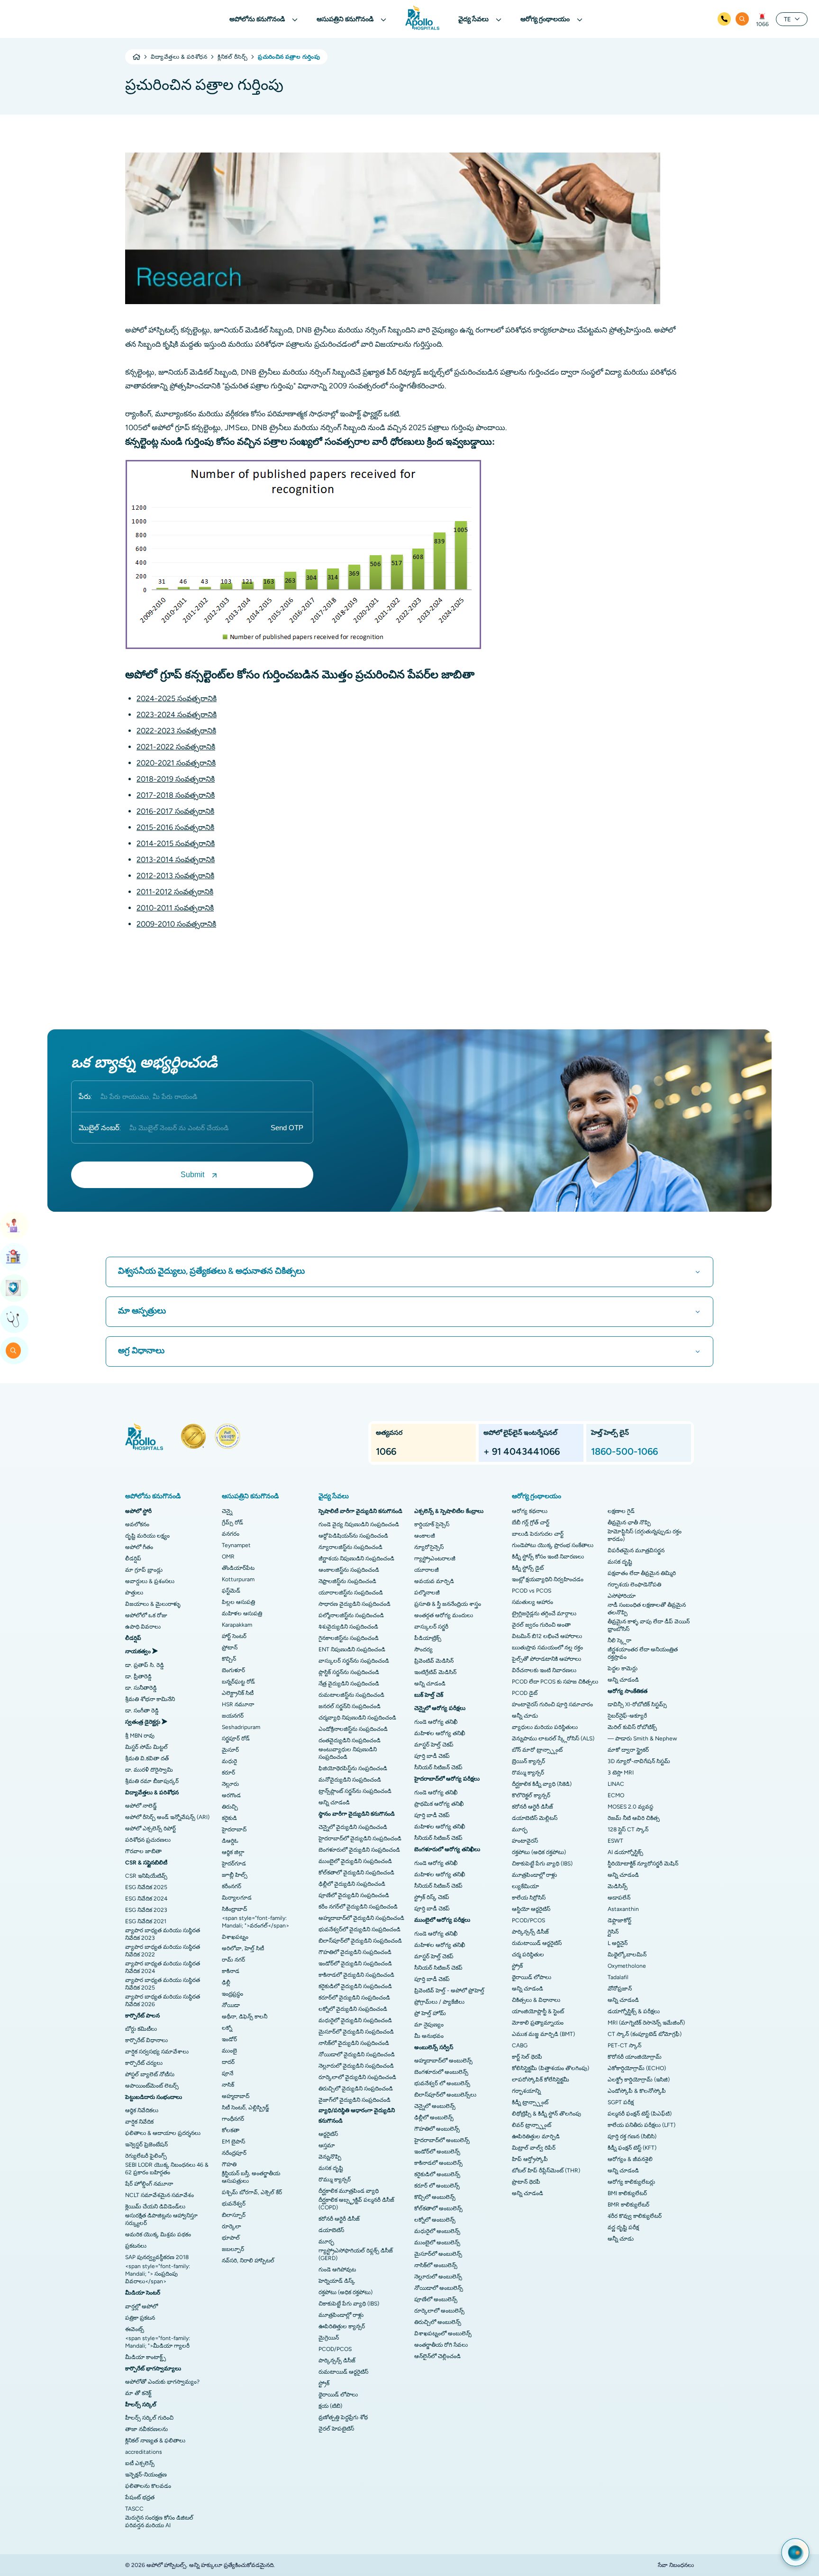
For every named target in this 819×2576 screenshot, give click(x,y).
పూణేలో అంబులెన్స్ (436, 2299)
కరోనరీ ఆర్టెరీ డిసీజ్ (339, 2219)
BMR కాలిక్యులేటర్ (628, 2205)
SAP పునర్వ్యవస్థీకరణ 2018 (157, 2257)
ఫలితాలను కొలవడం (148, 2486)
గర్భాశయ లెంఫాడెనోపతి (634, 1585)
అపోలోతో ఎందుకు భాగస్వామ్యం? (162, 2382)
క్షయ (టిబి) (330, 2406)
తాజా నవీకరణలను (146, 2429)
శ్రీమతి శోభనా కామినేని (150, 1699)
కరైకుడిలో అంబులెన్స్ (437, 2174)
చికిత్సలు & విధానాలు (536, 2000)
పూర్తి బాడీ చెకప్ (432, 1756)
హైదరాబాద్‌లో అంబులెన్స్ (442, 2140)
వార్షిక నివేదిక (139, 2122)
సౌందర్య (423, 1649)
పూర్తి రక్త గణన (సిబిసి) (632, 2136)
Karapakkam (237, 1625)
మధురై (229, 1761)
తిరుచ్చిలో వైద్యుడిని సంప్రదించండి (356, 2089)
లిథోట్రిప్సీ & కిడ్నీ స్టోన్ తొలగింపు (546, 2114)
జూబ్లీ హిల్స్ (235, 1875)
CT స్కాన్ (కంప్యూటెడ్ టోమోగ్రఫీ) (645, 2034)
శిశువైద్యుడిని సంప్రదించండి (348, 1627)
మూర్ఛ (326, 2242)
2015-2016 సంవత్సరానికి (175, 827)
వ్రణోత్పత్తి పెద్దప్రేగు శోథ (343, 2417)
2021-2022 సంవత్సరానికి (176, 747)
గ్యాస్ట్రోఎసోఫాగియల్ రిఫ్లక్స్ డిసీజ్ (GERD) (356, 2254)
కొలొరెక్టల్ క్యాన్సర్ (531, 1795)
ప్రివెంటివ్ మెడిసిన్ (434, 1661)
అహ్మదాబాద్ (236, 2096)
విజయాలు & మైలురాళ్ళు (153, 1604)
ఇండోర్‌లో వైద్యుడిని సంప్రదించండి (355, 1964)
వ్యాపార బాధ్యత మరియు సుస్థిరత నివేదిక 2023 (163, 1934)
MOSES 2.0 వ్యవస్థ (630, 1807)
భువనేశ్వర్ (234, 2204)
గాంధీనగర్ (233, 2119)
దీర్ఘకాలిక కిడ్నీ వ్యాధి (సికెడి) (542, 1784)
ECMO (616, 1795)
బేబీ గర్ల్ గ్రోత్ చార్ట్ (531, 1522)
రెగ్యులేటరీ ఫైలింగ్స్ (146, 2156)
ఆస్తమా (327, 2145)
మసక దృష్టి (331, 2168)
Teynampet (236, 1545)
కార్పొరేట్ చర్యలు (144, 2063)
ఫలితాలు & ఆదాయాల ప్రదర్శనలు (163, 2133)
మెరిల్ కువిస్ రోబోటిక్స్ (632, 1727)
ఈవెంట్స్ (135, 2329)
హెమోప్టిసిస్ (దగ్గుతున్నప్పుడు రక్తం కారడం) (645, 1535)
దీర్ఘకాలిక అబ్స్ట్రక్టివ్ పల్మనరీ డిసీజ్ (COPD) (356, 2204)
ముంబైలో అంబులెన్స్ (437, 2243)
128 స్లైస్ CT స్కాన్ (628, 1829)
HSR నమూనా (238, 1704)
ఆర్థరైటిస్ (328, 2134)
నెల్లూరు (230, 1784)
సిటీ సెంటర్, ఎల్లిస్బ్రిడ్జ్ (246, 2108)
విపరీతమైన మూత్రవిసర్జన (636, 1550)
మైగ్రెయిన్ (329, 2338)
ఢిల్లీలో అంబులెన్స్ (434, 2117)
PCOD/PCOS (335, 2349)
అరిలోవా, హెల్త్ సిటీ (243, 1948)
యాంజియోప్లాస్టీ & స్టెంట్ (538, 2011)
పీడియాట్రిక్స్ (428, 1638)
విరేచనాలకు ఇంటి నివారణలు (544, 1670)
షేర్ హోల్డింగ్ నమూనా (149, 2184)
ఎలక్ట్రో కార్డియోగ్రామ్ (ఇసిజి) (639, 2080)
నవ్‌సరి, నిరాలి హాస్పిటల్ (248, 2261)
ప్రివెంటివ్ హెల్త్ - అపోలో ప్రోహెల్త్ (449, 1991)
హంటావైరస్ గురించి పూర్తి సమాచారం (552, 1704)
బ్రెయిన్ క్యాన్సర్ (528, 1761)
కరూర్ (228, 1773)
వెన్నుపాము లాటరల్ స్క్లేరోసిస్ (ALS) (553, 1738)
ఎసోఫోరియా (622, 1596)
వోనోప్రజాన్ (620, 1989)
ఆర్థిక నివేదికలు (142, 2110)
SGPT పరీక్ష (621, 2102)
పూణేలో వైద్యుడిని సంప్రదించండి (354, 1895)
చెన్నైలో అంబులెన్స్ (435, 2106)
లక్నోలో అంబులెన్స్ (435, 2220)
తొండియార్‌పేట (238, 1568)
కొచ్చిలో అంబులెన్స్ (435, 2197)
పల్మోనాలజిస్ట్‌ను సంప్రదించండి (351, 1615)
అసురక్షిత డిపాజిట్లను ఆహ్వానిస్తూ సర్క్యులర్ (161, 2219)
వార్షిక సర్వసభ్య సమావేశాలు (157, 2052)
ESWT (615, 1841)
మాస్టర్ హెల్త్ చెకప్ (434, 1745)
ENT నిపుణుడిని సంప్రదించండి (352, 1649)
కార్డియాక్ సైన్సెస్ (432, 1524)
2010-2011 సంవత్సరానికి (175, 908)
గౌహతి (229, 2164)
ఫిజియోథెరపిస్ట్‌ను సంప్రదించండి (353, 1768)
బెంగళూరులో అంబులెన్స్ (441, 2072)
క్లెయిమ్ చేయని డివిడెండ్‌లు (155, 2207)
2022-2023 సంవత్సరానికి (176, 731)
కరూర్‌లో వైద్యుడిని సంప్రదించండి (354, 1998)
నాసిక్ (228, 2085)
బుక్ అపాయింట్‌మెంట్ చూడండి (14, 1225)
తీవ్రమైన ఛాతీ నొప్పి (629, 1522)
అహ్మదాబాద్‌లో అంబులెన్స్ (443, 2061)
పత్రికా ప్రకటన (140, 2318)
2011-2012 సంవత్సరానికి (175, 892)
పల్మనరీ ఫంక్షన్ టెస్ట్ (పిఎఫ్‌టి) (640, 2114)
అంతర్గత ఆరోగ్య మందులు (444, 1615)
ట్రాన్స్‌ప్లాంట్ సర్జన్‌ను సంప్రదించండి (355, 1791)
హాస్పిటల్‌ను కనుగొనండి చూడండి (14, 1257)
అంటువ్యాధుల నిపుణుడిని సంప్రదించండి (348, 1753)
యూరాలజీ (427, 1570)
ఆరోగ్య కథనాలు (530, 1511)
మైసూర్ (230, 1750)
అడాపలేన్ (619, 1898)
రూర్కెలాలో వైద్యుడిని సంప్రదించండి (357, 2077)
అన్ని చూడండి (334, 1802)
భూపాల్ (231, 2238)
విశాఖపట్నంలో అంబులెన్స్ (443, 2333)
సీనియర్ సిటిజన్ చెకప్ (438, 1767)
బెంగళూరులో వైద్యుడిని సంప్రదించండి (359, 1850)
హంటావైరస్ (525, 1841)
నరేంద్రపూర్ (234, 2153)
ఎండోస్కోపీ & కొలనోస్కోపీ (637, 2091)
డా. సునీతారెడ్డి (141, 1688)
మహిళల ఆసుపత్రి (242, 1613)
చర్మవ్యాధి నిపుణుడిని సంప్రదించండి (357, 1718)
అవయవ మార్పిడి (434, 1581)
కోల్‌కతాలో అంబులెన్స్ (438, 2208)
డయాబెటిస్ (331, 2230)
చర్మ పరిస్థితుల (528, 1955)
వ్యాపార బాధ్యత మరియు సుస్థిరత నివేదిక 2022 (163, 1951)
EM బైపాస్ (233, 2142)
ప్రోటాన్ (230, 1648)
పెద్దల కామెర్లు (623, 1668)
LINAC (616, 1784)
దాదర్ (228, 2062)
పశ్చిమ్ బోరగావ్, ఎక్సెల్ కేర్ (252, 2192)
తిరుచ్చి (230, 1807)
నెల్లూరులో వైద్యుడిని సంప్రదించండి (356, 2066)
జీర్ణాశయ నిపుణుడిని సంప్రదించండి (356, 1558)
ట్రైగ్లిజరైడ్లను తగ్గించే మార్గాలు (544, 1613)
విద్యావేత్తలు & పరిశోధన (179, 57)
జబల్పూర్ (233, 2249)
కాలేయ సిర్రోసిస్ (529, 1898)
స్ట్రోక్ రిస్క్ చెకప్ (432, 1897)
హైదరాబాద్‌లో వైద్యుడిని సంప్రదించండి (360, 1838)
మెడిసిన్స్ (618, 1886)
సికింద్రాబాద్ (234, 1909)
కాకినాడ (231, 1971)
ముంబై (229, 2051)
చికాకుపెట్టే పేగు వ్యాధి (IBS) (349, 2304)
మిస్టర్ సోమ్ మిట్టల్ (146, 1747)
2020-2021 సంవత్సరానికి (176, 763)
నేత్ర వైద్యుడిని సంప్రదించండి (349, 1684)
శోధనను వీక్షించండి (14, 1351)
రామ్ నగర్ (233, 1960)
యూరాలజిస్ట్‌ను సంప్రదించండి (351, 1593)
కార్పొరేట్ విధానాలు (146, 2040)
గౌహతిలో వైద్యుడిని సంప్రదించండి (355, 1952)
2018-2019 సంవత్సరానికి (176, 779)
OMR (228, 1557)
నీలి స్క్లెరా (619, 1640)
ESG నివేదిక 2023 (146, 1910)
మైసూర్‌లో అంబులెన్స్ (438, 2254)
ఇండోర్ (229, 2039)
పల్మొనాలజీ (427, 1593)
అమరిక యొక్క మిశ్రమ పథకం (158, 2234)
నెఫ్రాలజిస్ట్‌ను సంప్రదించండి (347, 1581)
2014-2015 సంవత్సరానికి (176, 843)
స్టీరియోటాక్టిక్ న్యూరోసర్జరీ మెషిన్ (643, 1864)
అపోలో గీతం (139, 1547)
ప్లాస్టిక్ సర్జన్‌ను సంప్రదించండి (349, 1672)
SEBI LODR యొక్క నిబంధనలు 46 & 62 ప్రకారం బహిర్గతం (167, 2169)
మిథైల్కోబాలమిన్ (627, 1955)
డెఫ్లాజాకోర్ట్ (619, 1920)
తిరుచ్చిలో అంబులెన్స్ (438, 2322)
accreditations (144, 2452)
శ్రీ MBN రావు (140, 1736)
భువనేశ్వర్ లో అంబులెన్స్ (442, 2083)
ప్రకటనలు (136, 2246)
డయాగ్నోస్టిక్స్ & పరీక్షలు (634, 2011)
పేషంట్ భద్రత (140, 2497)
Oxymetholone (627, 1966)
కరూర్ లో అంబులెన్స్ (437, 2186)
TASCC (134, 2509)
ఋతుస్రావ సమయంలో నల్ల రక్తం (547, 1648)
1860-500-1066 (624, 1451)
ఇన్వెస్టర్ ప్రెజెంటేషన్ (146, 2144)
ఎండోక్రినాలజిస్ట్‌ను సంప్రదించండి (353, 1729)
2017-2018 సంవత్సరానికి (176, 795)
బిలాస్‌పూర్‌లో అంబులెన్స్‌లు (445, 2095)
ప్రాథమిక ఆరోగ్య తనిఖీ (439, 1804)
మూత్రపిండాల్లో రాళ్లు (341, 2315)
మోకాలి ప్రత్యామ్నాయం (538, 2023)
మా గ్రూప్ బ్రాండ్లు (144, 1570)
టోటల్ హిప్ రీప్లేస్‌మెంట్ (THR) (546, 2171)
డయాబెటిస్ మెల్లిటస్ (535, 1818)
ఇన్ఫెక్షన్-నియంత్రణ (146, 2475)
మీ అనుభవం (429, 2036)
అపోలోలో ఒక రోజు (146, 1615)
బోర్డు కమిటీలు (141, 2029)
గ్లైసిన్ (613, 1932)
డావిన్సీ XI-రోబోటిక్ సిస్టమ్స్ (637, 1704)
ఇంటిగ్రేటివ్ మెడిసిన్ (435, 1672)
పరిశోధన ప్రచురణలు (148, 1840)
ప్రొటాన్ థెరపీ (526, 2182)
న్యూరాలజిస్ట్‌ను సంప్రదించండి (350, 1547)
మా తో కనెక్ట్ (138, 2393)
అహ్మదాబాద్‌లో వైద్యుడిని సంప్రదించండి (361, 1918)
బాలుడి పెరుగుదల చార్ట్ (538, 1534)
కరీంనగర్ (232, 1886)
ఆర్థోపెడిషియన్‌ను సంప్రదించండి (353, 1536)
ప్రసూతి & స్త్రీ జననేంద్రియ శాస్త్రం (448, 1604)
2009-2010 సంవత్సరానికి (176, 924)
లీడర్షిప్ (133, 1558)
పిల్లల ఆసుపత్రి (238, 1602)
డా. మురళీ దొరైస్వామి (149, 1770)
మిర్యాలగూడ (237, 1898)
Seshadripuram (241, 1727)
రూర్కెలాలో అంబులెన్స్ (439, 2311)
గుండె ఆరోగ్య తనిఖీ (436, 1722)
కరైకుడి (229, 1818)
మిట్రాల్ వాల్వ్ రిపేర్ (534, 2148)
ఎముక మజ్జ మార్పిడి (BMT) (543, 2034)
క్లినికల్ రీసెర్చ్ (232, 57)
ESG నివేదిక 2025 (146, 1887)
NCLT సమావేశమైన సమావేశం (159, 2195)
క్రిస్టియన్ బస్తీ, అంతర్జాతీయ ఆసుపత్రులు (251, 2177)
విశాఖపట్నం (235, 1937)
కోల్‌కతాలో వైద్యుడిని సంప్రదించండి (356, 1873)
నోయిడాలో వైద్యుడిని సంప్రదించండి (357, 2054)
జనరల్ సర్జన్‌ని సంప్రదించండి (350, 1706)
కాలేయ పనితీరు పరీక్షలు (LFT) (642, 2125)
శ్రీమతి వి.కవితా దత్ (147, 1758)
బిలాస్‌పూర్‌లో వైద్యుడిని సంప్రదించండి (360, 1941)
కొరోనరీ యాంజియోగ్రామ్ (635, 2057)
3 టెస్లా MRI (621, 1773)
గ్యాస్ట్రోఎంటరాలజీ (435, 1558)
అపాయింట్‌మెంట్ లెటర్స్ (152, 2086)
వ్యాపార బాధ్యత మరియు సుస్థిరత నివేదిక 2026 (163, 2000)
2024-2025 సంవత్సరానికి (177, 698)
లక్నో (227, 2028)
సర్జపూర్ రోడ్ (236, 1738)
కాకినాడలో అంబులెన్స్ (438, 2163)
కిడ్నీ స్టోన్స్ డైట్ (528, 1568)
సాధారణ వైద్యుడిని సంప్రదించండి (355, 1604)
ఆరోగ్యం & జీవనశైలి (630, 2159)
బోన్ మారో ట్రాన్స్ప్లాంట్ (537, 1750)
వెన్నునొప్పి (330, 2157)
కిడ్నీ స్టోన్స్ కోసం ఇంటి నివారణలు (548, 1557)
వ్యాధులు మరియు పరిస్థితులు (545, 1727)
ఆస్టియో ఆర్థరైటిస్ (531, 1909)
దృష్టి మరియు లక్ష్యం (147, 1536)
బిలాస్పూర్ (234, 2215)
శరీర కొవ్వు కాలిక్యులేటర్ (635, 2216)
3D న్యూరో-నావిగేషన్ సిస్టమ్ (639, 1761)
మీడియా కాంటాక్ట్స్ (146, 2357)
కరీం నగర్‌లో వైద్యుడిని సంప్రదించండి (358, 1907)
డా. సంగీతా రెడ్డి (142, 1711)
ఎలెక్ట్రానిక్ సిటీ (238, 1693)
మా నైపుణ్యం (429, 2025)
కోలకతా (231, 2130)
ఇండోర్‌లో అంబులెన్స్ (437, 2152)
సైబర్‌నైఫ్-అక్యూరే (627, 1716)
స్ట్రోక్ (324, 2383)
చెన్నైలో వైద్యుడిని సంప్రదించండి (353, 1827)
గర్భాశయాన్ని (526, 2091)
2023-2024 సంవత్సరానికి (177, 715)
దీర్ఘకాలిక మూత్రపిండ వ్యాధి (349, 2191)
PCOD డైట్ (525, 1693)
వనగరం (231, 1534)
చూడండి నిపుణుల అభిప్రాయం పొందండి (14, 1319)
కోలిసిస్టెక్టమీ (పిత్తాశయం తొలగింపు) (551, 2068)
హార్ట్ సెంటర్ (234, 1636)
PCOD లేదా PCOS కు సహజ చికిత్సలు (555, 1682)
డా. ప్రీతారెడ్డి (138, 1676)
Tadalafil (618, 1977)
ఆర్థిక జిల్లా (233, 1852)
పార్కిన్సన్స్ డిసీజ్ (337, 2360)
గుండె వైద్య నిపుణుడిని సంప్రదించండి (359, 1524)
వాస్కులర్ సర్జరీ (431, 1627)
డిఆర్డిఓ (230, 1841)
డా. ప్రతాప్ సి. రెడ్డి (145, 1665)
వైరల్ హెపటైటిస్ (336, 2429)
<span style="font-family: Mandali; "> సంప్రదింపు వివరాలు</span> (158, 2274)
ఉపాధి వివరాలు (143, 1627)
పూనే (227, 2073)
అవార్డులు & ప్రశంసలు (150, 1581)
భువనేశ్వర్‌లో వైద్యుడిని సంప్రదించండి (359, 1929)
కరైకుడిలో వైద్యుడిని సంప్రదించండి (355, 1986)
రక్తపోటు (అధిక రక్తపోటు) (346, 2292)
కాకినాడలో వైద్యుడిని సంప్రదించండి (356, 1975)
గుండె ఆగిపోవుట (337, 2270)
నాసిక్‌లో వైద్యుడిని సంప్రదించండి (354, 2043)
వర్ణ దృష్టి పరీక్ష (623, 2227)
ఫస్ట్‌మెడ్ (231, 1591)
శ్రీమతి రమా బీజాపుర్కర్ (152, 1781)
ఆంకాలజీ (425, 1536)
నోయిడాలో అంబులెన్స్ (439, 2288)
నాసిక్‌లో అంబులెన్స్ (436, 2265)
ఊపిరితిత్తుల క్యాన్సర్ (342, 2326)
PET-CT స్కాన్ (624, 2045)
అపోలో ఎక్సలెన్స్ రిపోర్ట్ (150, 1828)
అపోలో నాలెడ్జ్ (141, 1806)
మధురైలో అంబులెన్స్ (437, 2231)
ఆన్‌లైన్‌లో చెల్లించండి (437, 2356)
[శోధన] (742, 19)
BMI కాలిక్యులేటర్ (627, 2193)
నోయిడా (231, 2005)
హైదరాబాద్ (234, 1829)
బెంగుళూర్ (233, 1670)
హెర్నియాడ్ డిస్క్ (337, 2281)
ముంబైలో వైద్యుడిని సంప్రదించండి (355, 1861)
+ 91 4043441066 (522, 1451)
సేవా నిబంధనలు (676, 2565)
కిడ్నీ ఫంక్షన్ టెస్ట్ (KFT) (632, 2148)
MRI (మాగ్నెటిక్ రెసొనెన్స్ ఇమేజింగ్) (646, 2023)
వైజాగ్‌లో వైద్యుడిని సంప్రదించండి (355, 2100)
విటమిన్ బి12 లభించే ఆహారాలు (547, 1636)
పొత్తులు (134, 1593)
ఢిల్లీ (226, 1982)
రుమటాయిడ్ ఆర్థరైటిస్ (343, 2372)
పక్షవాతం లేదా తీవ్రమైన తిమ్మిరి (642, 1573)
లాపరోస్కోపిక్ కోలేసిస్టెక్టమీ (541, 2080)
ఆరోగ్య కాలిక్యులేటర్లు (631, 2182)
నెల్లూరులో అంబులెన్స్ (438, 2277)
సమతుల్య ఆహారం (532, 1602)
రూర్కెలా (232, 2226)
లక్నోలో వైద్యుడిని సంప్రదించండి (353, 2009)
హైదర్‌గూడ (234, 1864)
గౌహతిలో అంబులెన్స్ (437, 2129)
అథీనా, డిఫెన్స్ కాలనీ (245, 2017)
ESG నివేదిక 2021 (146, 1921)
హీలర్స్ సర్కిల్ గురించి (149, 2418)
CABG (520, 2045)
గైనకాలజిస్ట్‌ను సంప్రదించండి (349, 1638)
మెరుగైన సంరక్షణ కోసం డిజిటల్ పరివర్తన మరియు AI (159, 2522)
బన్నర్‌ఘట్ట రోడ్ (238, 1682)
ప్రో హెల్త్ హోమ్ (430, 2013)
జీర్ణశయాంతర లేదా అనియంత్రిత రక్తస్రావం (643, 1653)
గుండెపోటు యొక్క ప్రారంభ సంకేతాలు (553, 1545)
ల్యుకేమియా (525, 1886)
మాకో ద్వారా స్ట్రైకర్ (628, 1750)
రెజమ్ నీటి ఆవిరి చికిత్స (634, 1818)
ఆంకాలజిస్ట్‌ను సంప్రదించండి (349, 1570)
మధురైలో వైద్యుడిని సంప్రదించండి (355, 2020)
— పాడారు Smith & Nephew (642, 1738)
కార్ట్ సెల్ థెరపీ (527, 2057)
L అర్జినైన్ (618, 1943)
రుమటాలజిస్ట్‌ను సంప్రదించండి (351, 1695)
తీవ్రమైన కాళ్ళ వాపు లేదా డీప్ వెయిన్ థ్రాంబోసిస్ (649, 1625)
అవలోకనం (137, 1524)
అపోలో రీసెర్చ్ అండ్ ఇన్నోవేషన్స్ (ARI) (167, 1817)
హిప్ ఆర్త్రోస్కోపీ (530, 2159)
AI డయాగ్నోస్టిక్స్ (625, 1852)
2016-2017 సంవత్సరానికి (175, 811)
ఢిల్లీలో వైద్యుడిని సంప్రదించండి (352, 1884)
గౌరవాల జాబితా (143, 1851)
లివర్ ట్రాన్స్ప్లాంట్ (532, 2125)
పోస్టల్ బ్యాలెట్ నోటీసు (150, 2074)
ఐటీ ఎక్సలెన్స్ (140, 2463)
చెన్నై (227, 1511)
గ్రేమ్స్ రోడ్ (232, 1522)
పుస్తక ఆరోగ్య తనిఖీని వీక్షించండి (14, 1288)
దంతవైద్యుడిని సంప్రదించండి (350, 1740)
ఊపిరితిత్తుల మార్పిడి (536, 2136)
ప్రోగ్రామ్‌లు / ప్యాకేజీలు (439, 2002)
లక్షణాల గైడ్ (621, 1511)
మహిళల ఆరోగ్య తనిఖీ (440, 1733)
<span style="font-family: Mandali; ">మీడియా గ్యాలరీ (158, 2342)
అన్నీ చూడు (525, 1716)
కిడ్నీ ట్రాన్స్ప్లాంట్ (530, 2102)
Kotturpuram (238, 1579)
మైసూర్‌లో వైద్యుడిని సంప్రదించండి (356, 2032)
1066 (762, 24)
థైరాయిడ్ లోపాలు (338, 2395)
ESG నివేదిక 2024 (146, 1899)
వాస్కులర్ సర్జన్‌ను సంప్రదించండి (354, 1661)
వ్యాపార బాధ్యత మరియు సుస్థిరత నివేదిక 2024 (163, 1967)
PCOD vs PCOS (532, 1591)
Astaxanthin (623, 1909)
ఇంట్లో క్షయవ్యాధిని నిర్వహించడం (548, 1579)
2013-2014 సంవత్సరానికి (176, 860)
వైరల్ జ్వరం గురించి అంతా (541, 1625)
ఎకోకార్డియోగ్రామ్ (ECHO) (637, 2068)
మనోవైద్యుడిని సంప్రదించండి (350, 1780)
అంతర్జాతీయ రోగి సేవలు (441, 2345)
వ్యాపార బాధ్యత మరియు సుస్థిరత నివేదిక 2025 (163, 1984)
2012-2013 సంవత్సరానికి (175, 876)
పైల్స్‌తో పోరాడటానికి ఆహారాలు (546, 1659)
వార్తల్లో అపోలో (141, 2306)
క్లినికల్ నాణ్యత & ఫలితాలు (155, 2441)
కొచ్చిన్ (229, 1659)
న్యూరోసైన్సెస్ (429, 1547)
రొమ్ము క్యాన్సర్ (335, 2180)
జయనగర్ (233, 1716)
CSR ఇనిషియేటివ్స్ (146, 1876)
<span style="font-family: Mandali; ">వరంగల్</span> (255, 1922)
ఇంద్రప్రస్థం (232, 1994)
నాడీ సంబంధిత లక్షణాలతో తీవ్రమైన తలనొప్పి (647, 1609)
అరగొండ (231, 1795)
